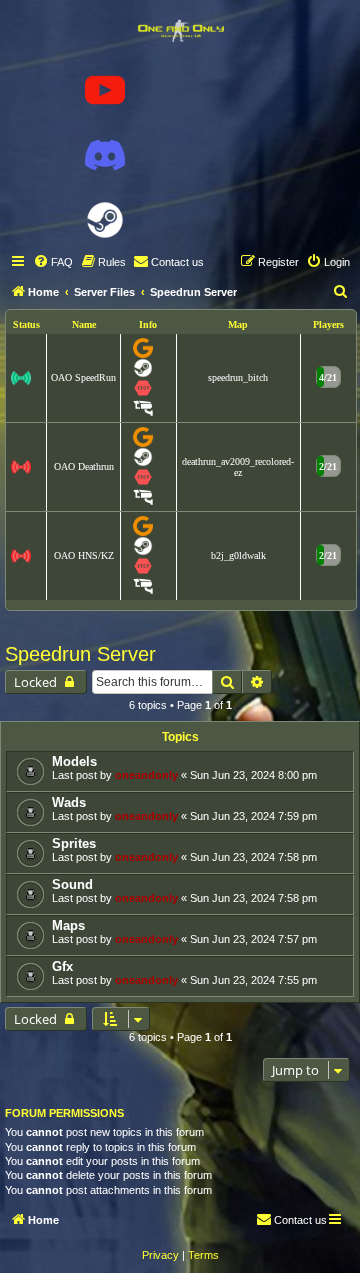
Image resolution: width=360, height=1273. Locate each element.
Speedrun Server (80, 654)
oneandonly (146, 775)
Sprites (74, 843)
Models (74, 761)
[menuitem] (53, 262)
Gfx (62, 966)
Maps (68, 925)
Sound (72, 884)
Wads (69, 802)
